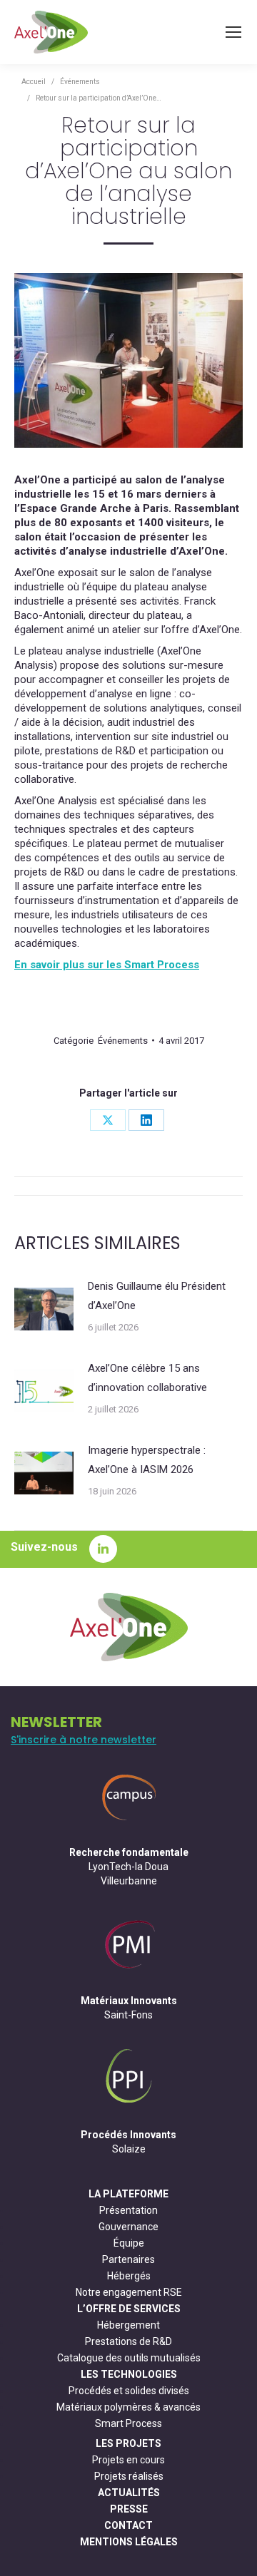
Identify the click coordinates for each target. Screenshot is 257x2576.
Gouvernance (128, 2227)
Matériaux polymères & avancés (128, 2407)
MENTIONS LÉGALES (129, 2542)
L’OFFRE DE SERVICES (129, 2309)
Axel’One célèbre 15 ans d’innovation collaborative (147, 1378)
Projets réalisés (129, 2476)
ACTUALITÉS (129, 2493)
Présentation (128, 2210)
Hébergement (128, 2325)
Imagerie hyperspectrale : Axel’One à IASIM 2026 (147, 1460)
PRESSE (129, 2509)
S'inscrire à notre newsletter (84, 1740)
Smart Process (128, 2423)
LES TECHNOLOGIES (129, 2374)
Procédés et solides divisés (129, 2391)
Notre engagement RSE (129, 2292)
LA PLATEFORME (128, 2194)
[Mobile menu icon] (233, 32)
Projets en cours (128, 2460)
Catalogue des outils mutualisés (129, 2358)
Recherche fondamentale (129, 1852)
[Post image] (44, 1309)
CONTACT (128, 2525)
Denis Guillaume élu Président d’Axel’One (157, 1296)
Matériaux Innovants (129, 2001)
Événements (123, 1041)
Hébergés (129, 2276)
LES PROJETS (128, 2443)
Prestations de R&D (128, 2341)
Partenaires (128, 2259)
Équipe (129, 2243)
